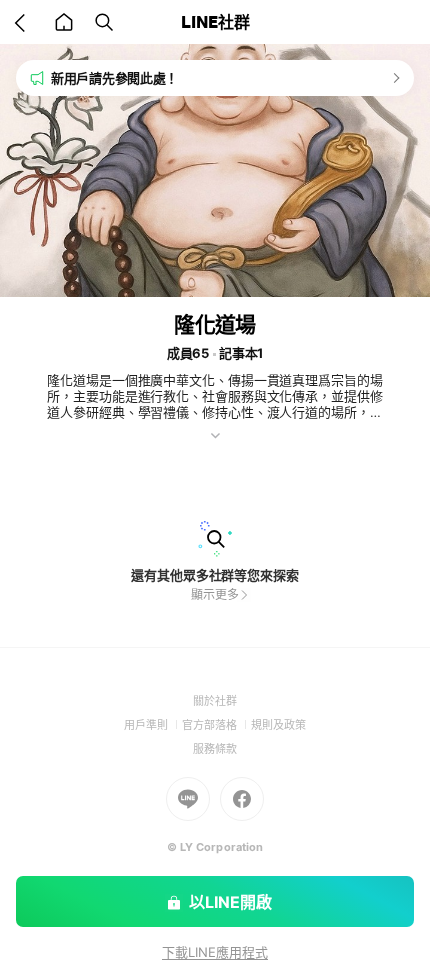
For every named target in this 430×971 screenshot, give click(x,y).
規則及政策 (278, 725)
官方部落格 (216, 725)
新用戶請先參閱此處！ (114, 78)
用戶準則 (153, 725)
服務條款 (215, 749)
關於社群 (215, 701)
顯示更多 (215, 594)
